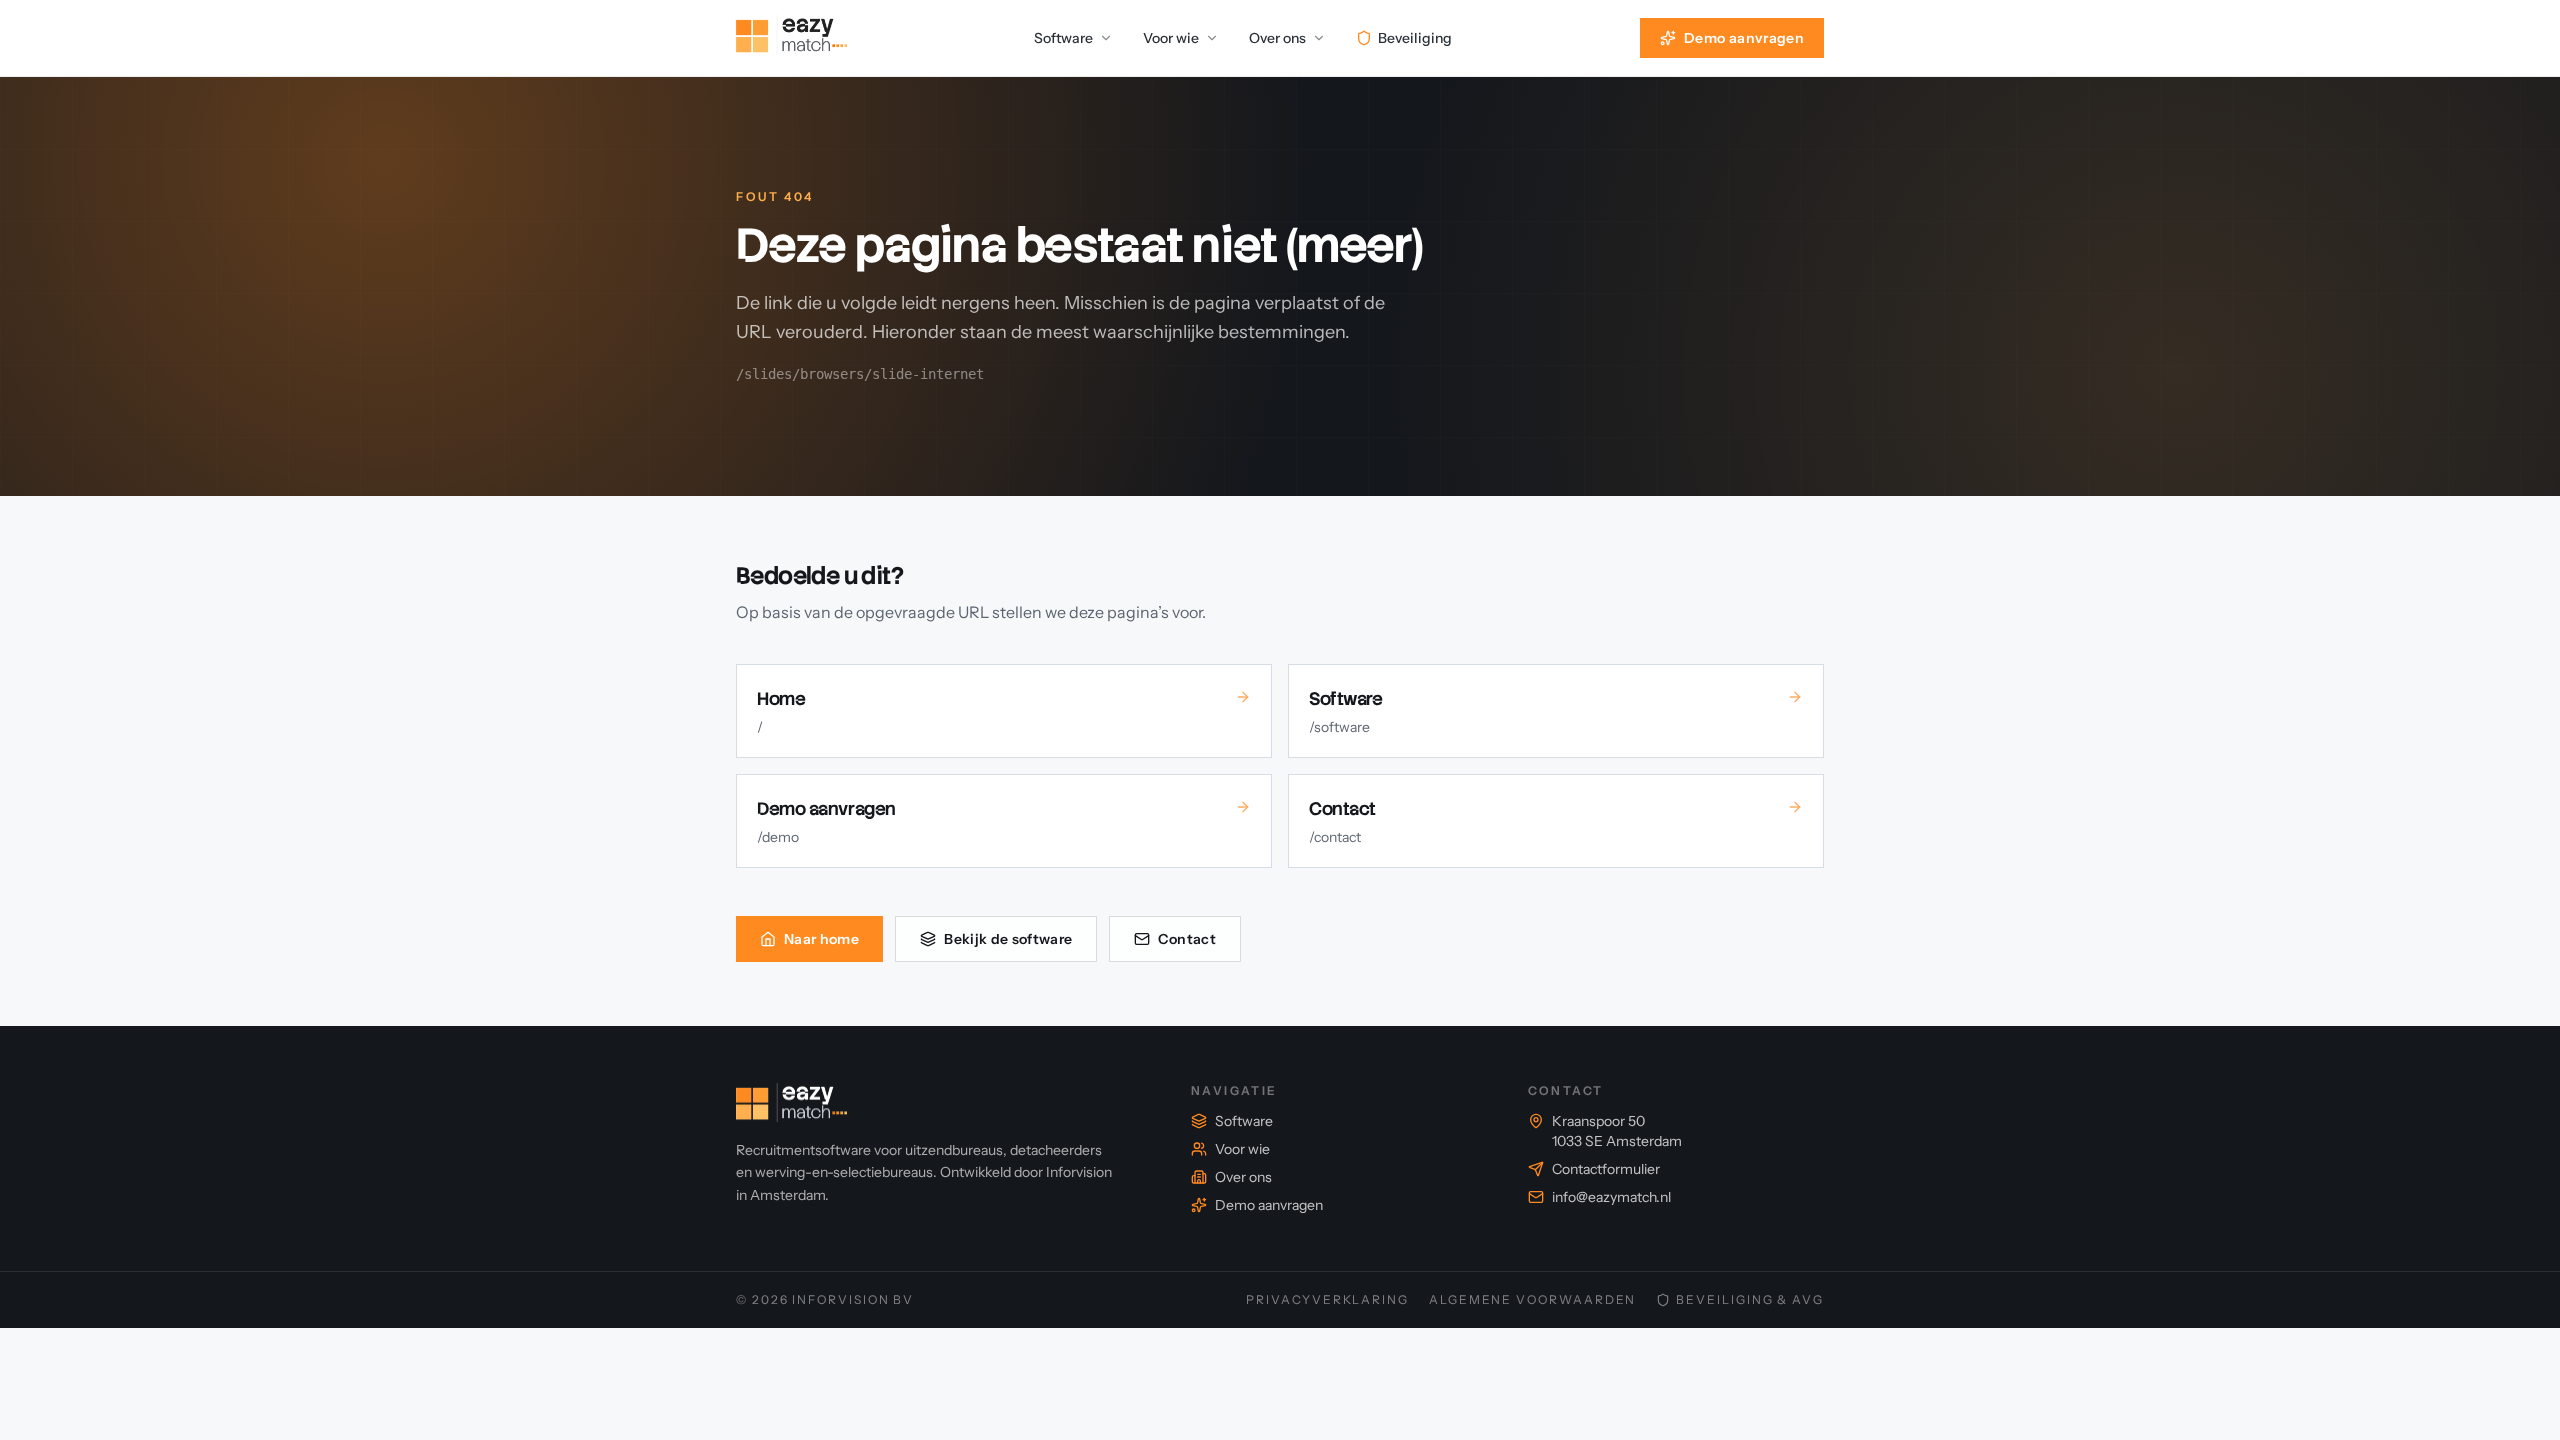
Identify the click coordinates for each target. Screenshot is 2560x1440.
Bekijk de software (1008, 939)
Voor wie (1171, 38)
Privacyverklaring (1327, 1299)
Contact (1186, 939)
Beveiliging (1415, 38)
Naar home (821, 939)
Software (1063, 38)
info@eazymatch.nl (1611, 1197)
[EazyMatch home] (791, 38)
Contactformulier (1606, 1169)
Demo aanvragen (1744, 38)
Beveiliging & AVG (1750, 1299)
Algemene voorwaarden (1532, 1299)
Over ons (1277, 38)
